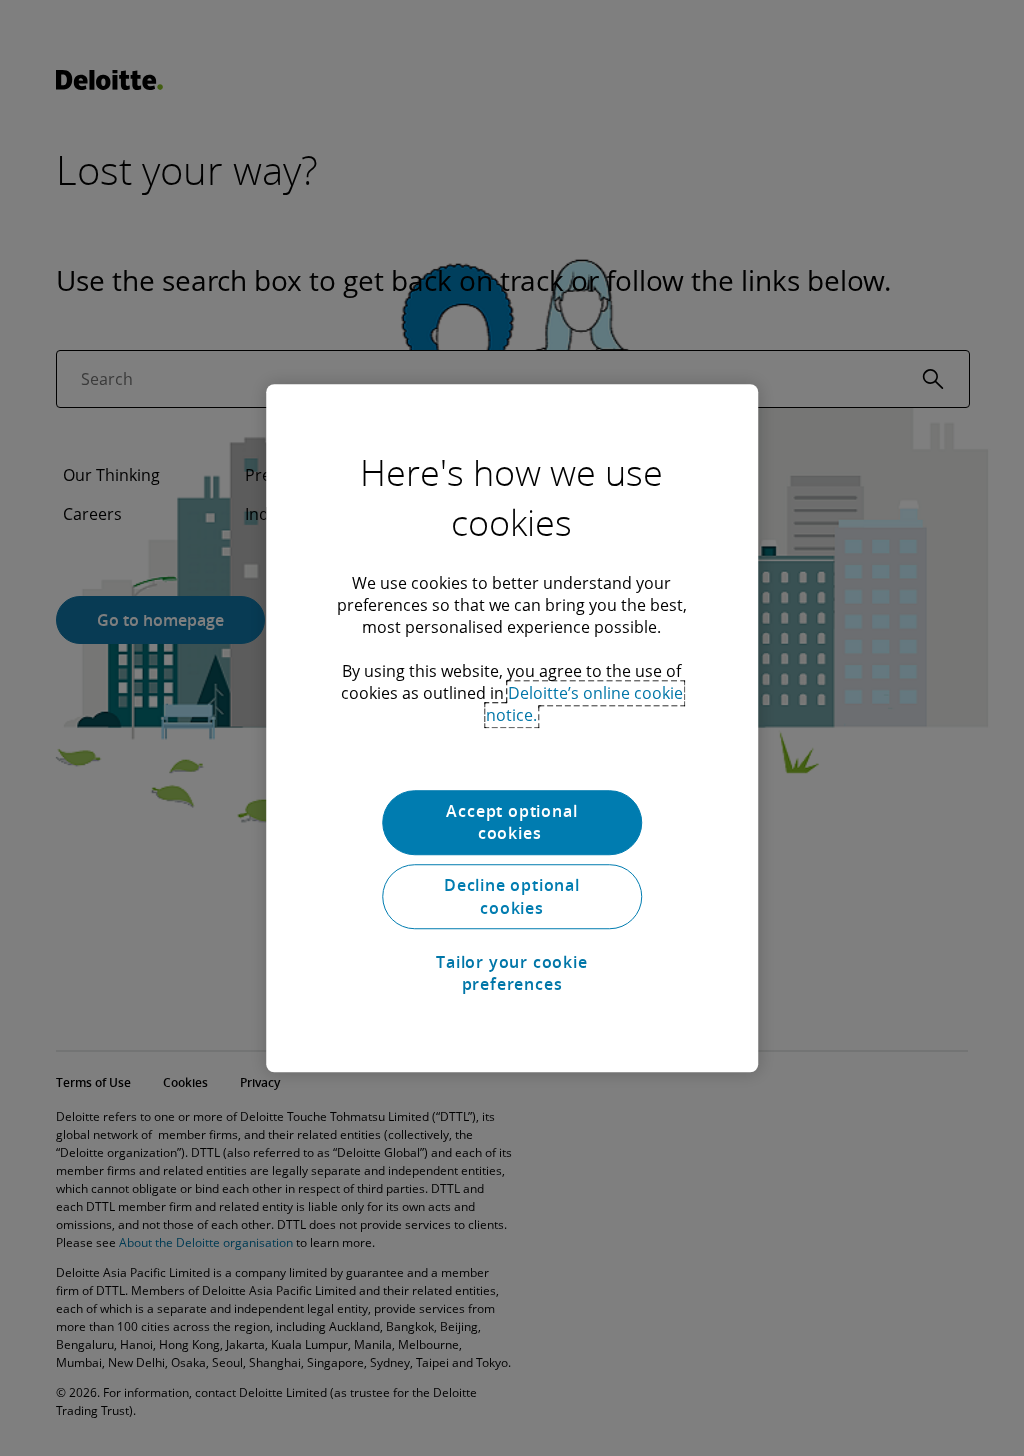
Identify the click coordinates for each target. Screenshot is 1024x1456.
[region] (512, 728)
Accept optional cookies (511, 822)
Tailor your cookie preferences (511, 973)
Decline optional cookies (512, 897)
